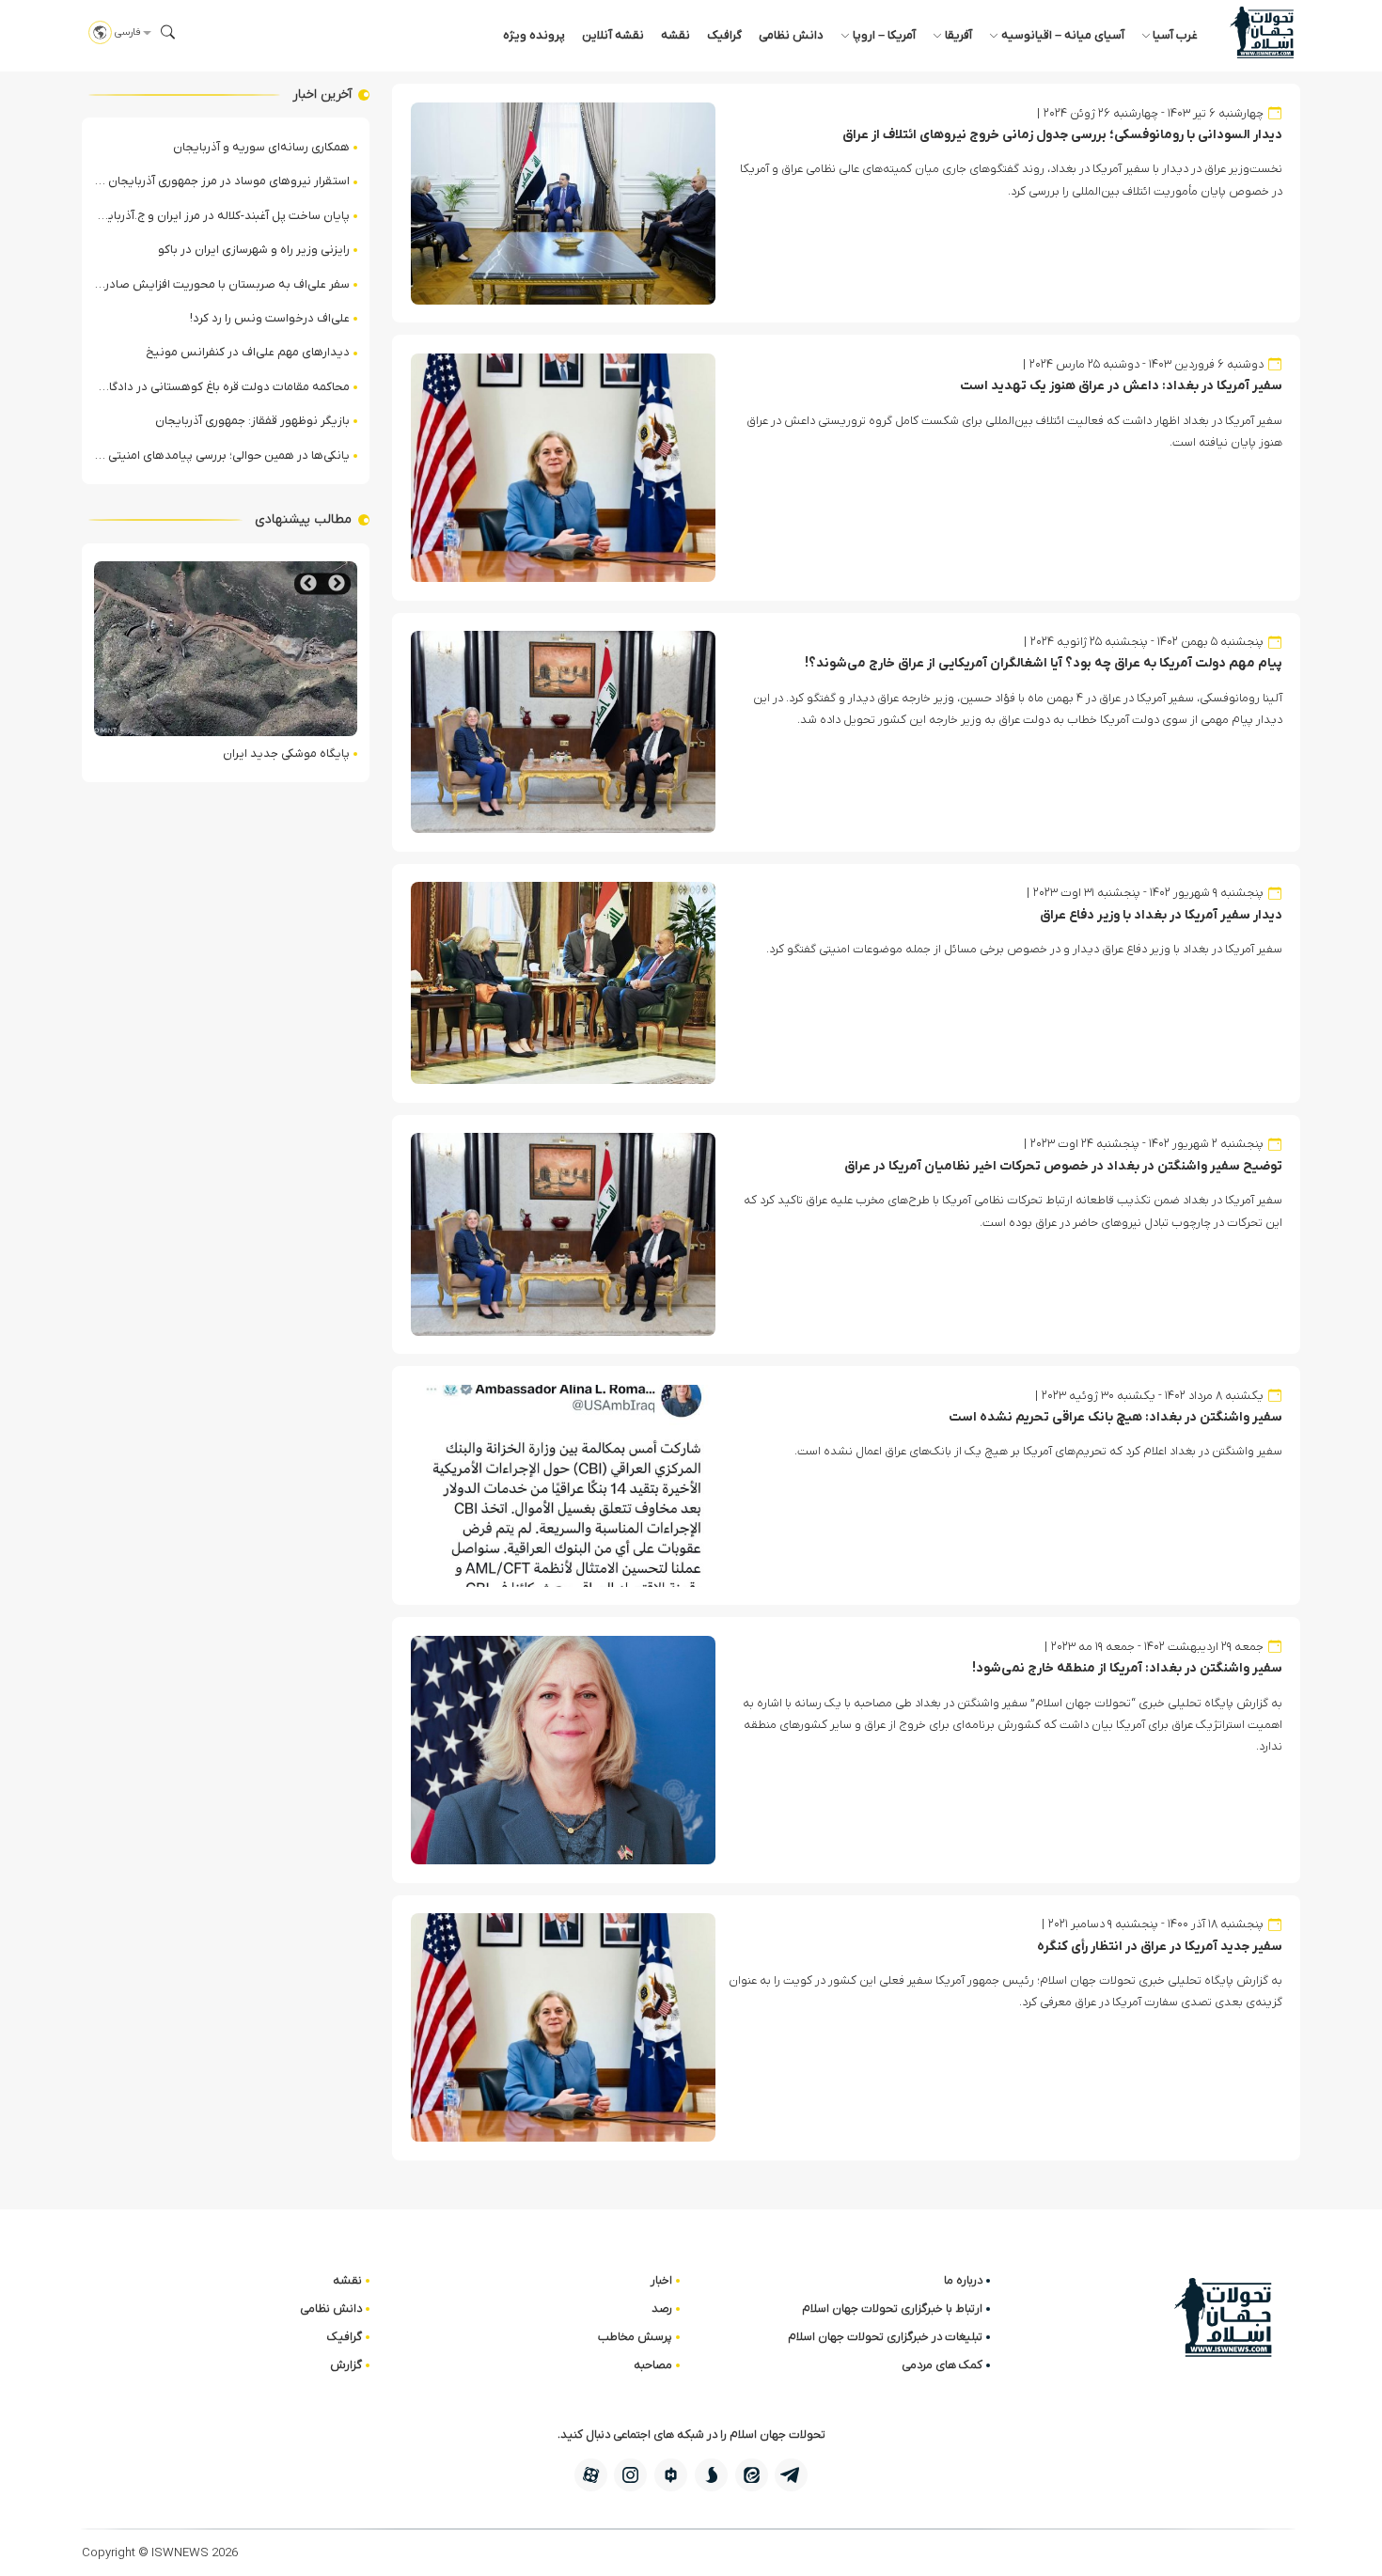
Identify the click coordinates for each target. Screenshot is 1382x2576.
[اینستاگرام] (630, 2475)
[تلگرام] (791, 2475)
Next (308, 583)
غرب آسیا (1175, 35)
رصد (662, 2309)
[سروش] (711, 2475)
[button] (168, 32)
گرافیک (724, 35)
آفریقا (958, 35)
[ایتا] (752, 2475)
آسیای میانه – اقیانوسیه (1063, 35)
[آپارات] (591, 2475)
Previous (337, 583)
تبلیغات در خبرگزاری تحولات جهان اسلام (885, 2337)
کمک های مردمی (942, 2365)
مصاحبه (653, 2365)
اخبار (661, 2280)
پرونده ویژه (534, 35)
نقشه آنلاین (613, 35)
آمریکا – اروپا (884, 35)
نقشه (675, 35)
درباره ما (963, 2280)
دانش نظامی (791, 35)
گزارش (346, 2365)
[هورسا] (671, 2475)
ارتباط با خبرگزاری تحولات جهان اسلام (892, 2309)
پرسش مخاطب (635, 2337)
